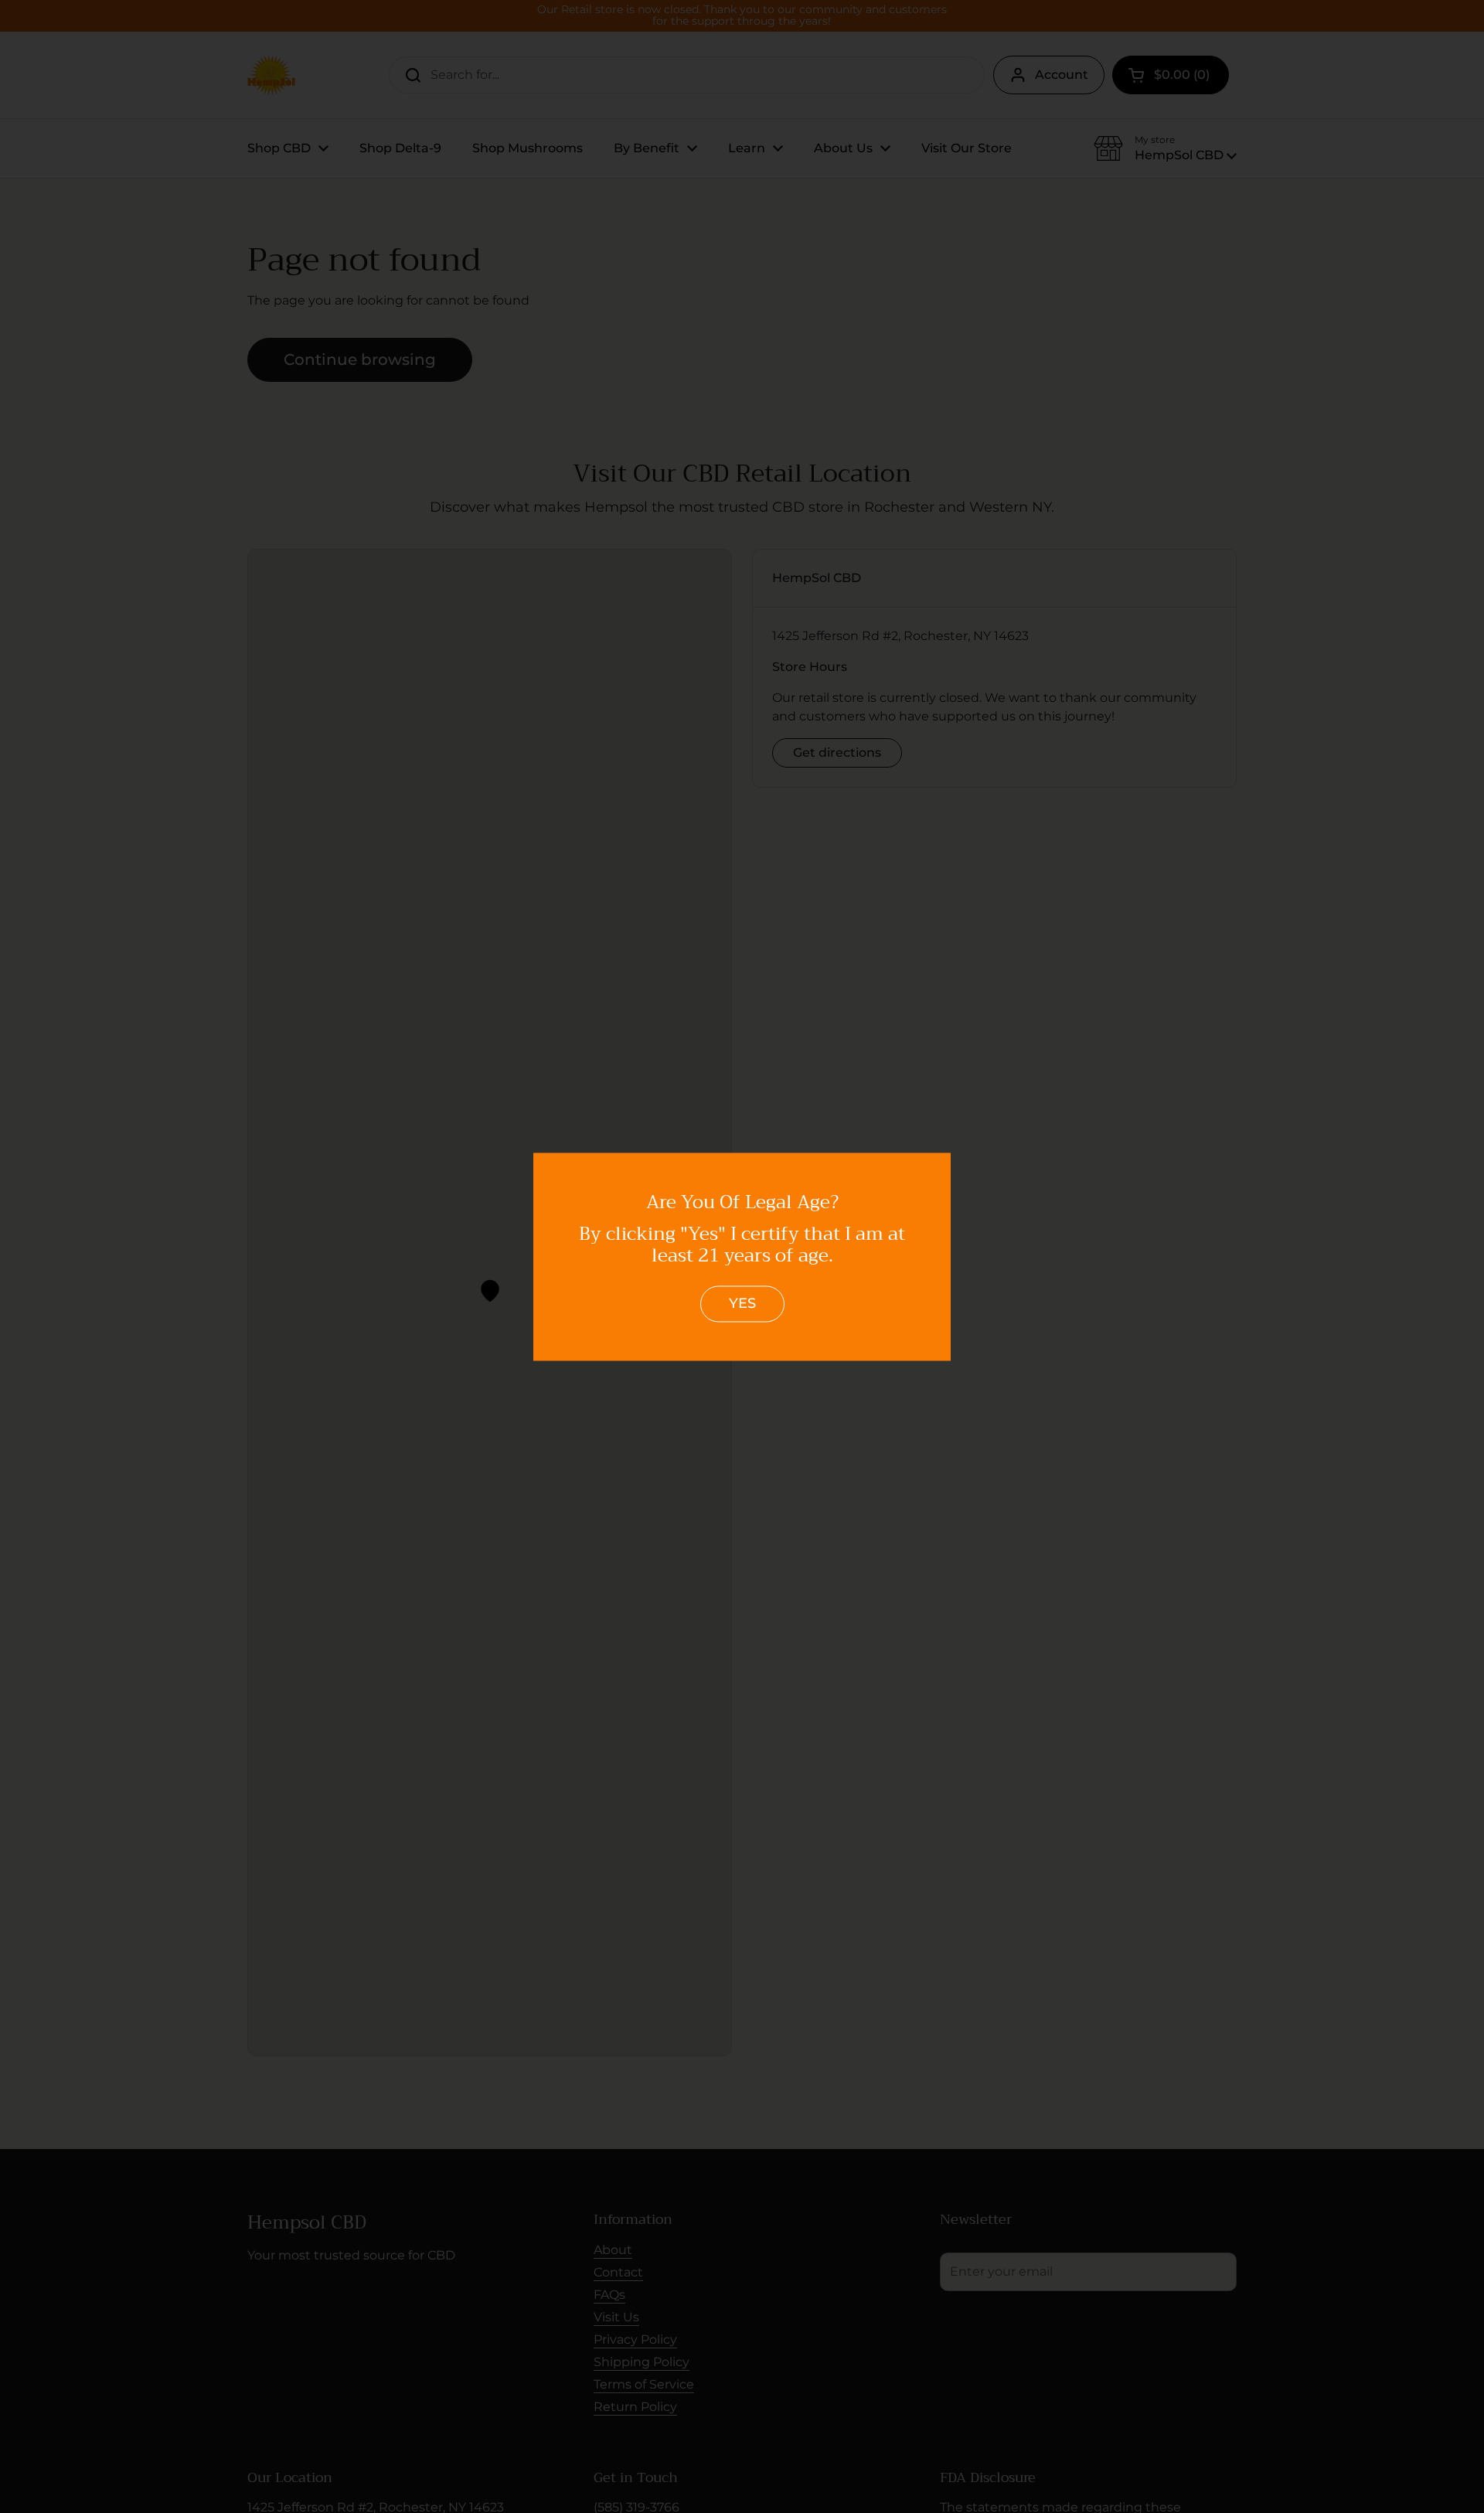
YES (742, 1304)
